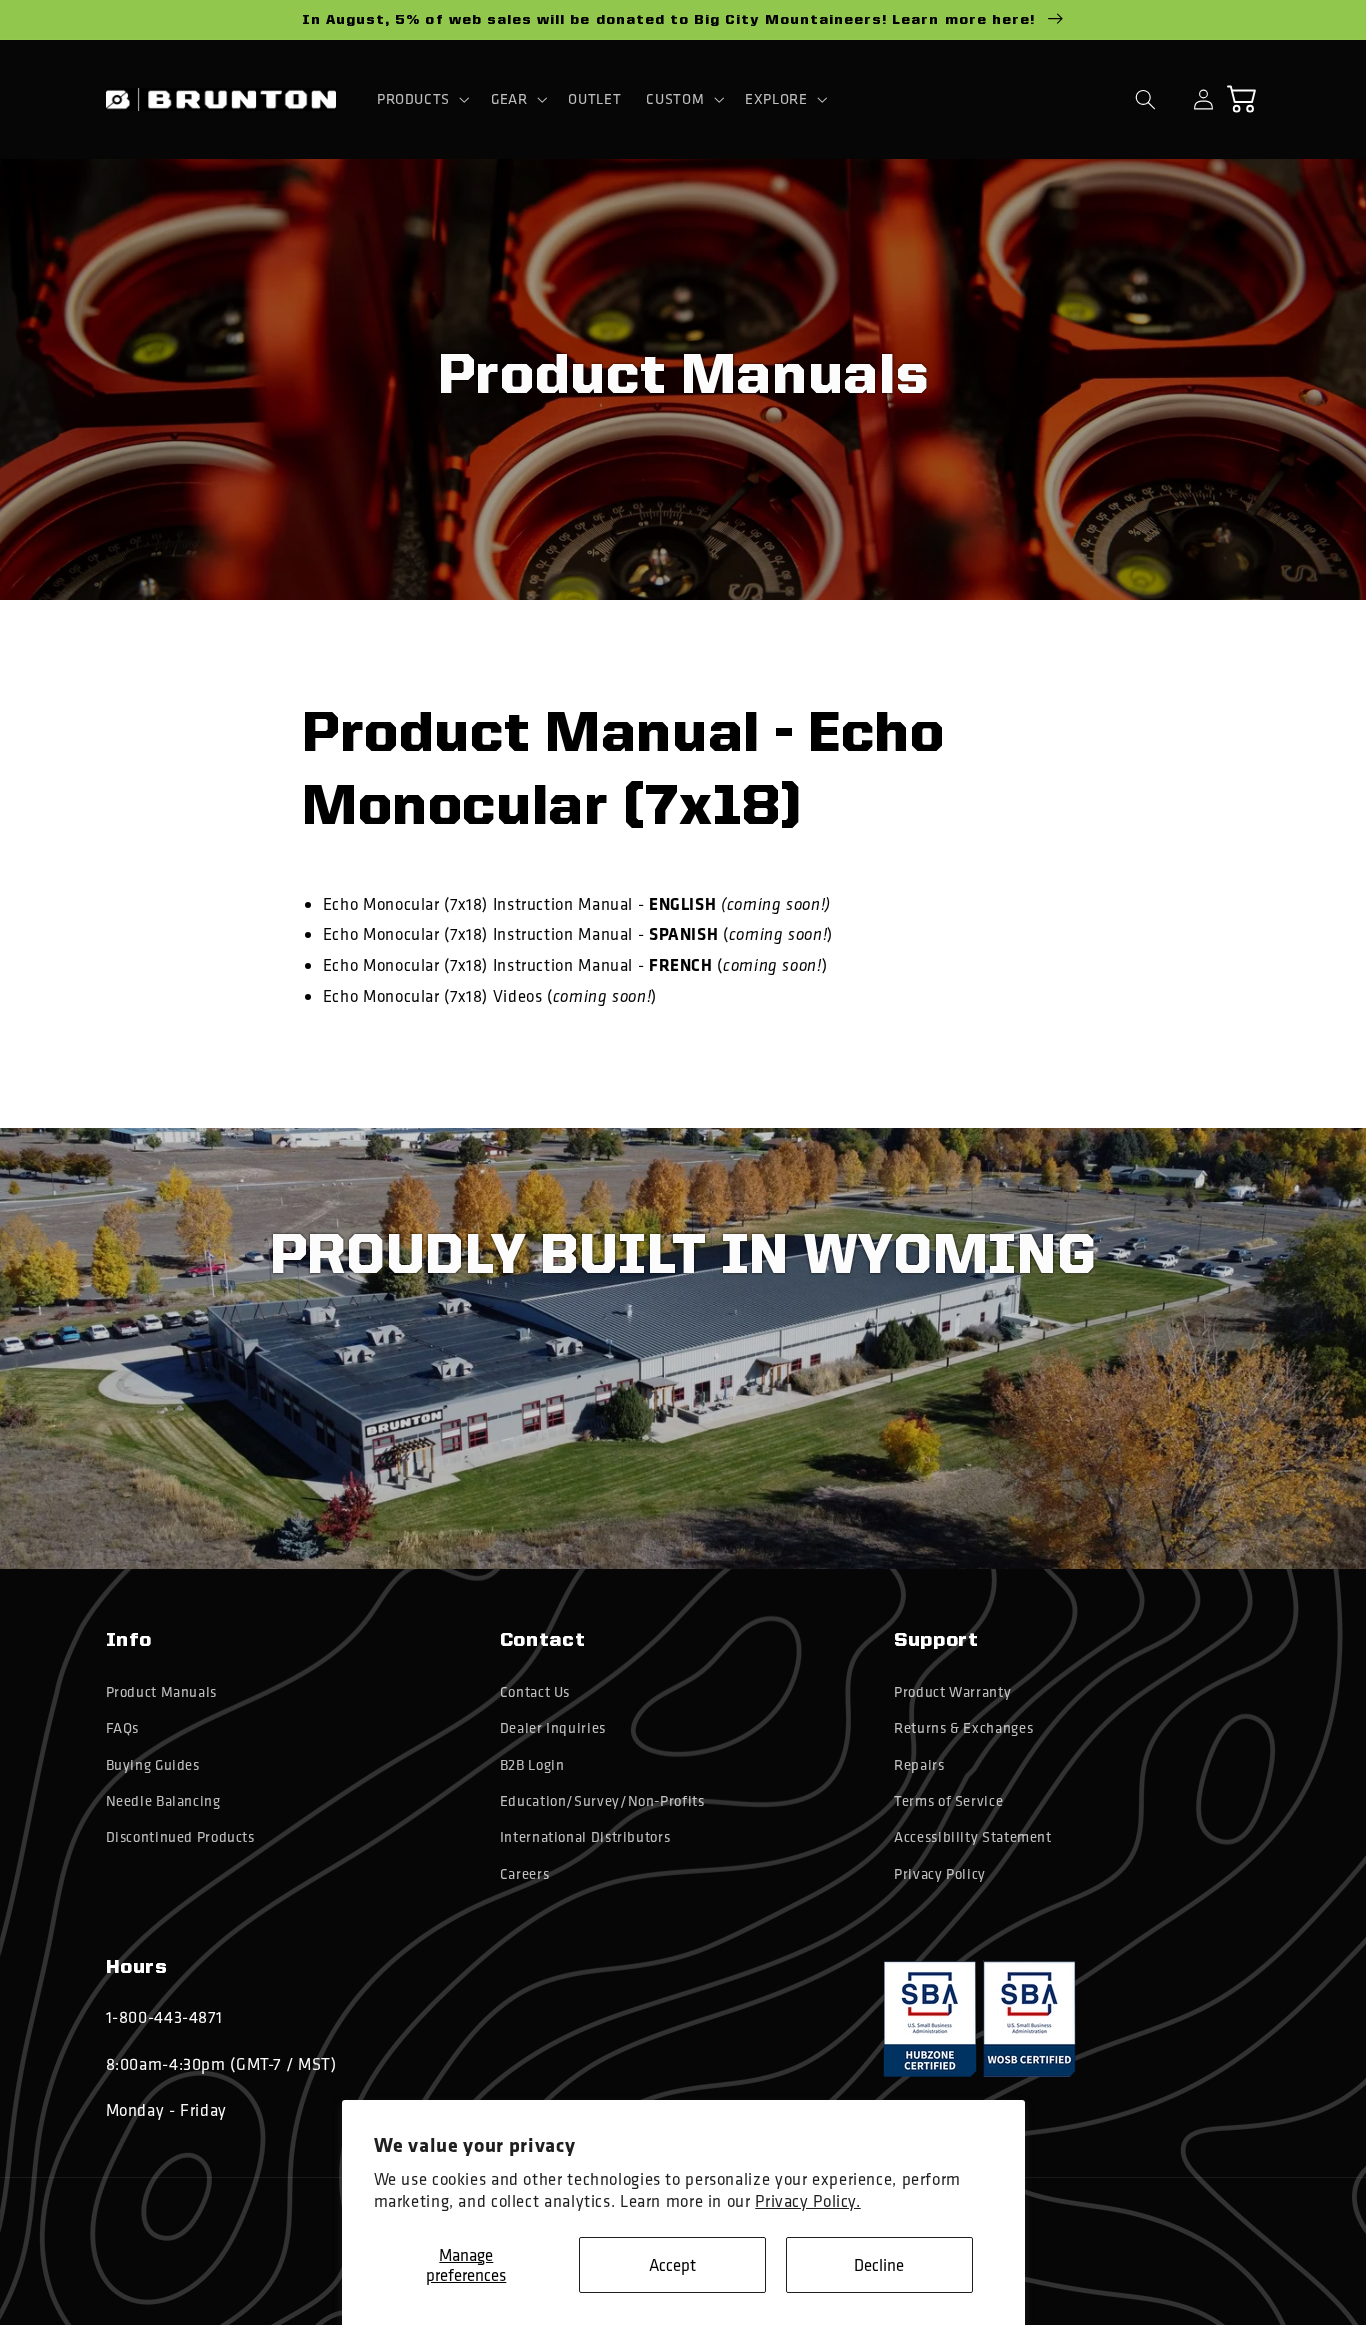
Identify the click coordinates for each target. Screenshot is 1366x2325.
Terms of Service (948, 1801)
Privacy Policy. (807, 2200)
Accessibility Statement (973, 1837)
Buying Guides (153, 1765)
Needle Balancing (163, 1801)
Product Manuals (161, 1692)
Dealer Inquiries (553, 1728)
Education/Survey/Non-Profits (602, 1801)
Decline (879, 2264)
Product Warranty (952, 1692)
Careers (524, 1874)
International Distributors (585, 1837)
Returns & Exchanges (963, 1728)
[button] (421, 99)
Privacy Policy (940, 1874)
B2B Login (532, 1765)
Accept (672, 2264)
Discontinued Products (180, 1837)
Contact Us (535, 1692)
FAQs (123, 1728)
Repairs (919, 1765)
